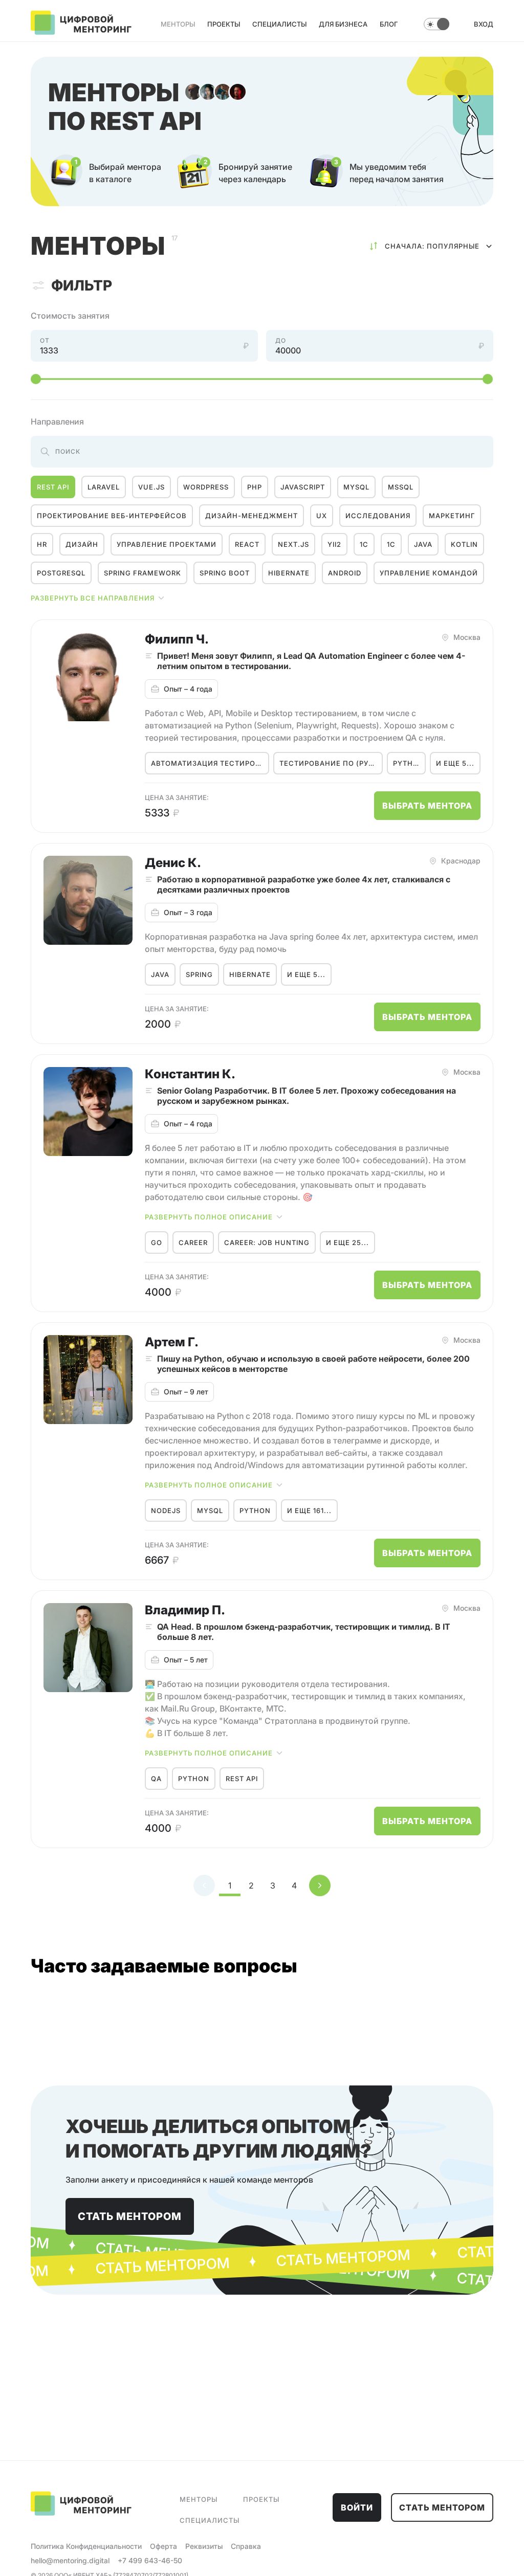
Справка (246, 2546)
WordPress (206, 487)
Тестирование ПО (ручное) (331, 763)
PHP (255, 487)
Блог (389, 24)
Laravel (104, 487)
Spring (199, 974)
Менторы (178, 24)
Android (345, 573)
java (423, 544)
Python (409, 763)
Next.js (293, 544)
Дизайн (82, 544)
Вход (484, 24)
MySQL (356, 487)
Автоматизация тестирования (210, 763)
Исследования (378, 516)
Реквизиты (204, 2546)
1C (391, 544)
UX (322, 516)
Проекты (224, 24)
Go (157, 1242)
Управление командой (429, 573)
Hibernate (289, 573)
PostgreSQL (61, 573)
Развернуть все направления (93, 598)
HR (42, 544)
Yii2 (334, 544)
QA (156, 1779)
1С (364, 544)
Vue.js (151, 487)
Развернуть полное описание (209, 1217)
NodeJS (166, 1511)
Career (193, 1242)
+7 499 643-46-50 (150, 2560)
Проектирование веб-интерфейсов (112, 516)
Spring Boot (225, 573)
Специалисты (279, 24)
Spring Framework (143, 573)
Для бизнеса (343, 24)
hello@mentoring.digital (70, 2560)
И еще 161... (309, 1511)
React (247, 544)
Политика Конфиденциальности (86, 2546)
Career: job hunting (267, 1242)
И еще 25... (347, 1242)
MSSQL (401, 487)
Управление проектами (167, 544)
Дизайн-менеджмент (252, 516)
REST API (53, 487)
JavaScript (303, 487)
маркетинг (452, 516)
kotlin (464, 544)
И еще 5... (455, 763)
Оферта (163, 2546)
